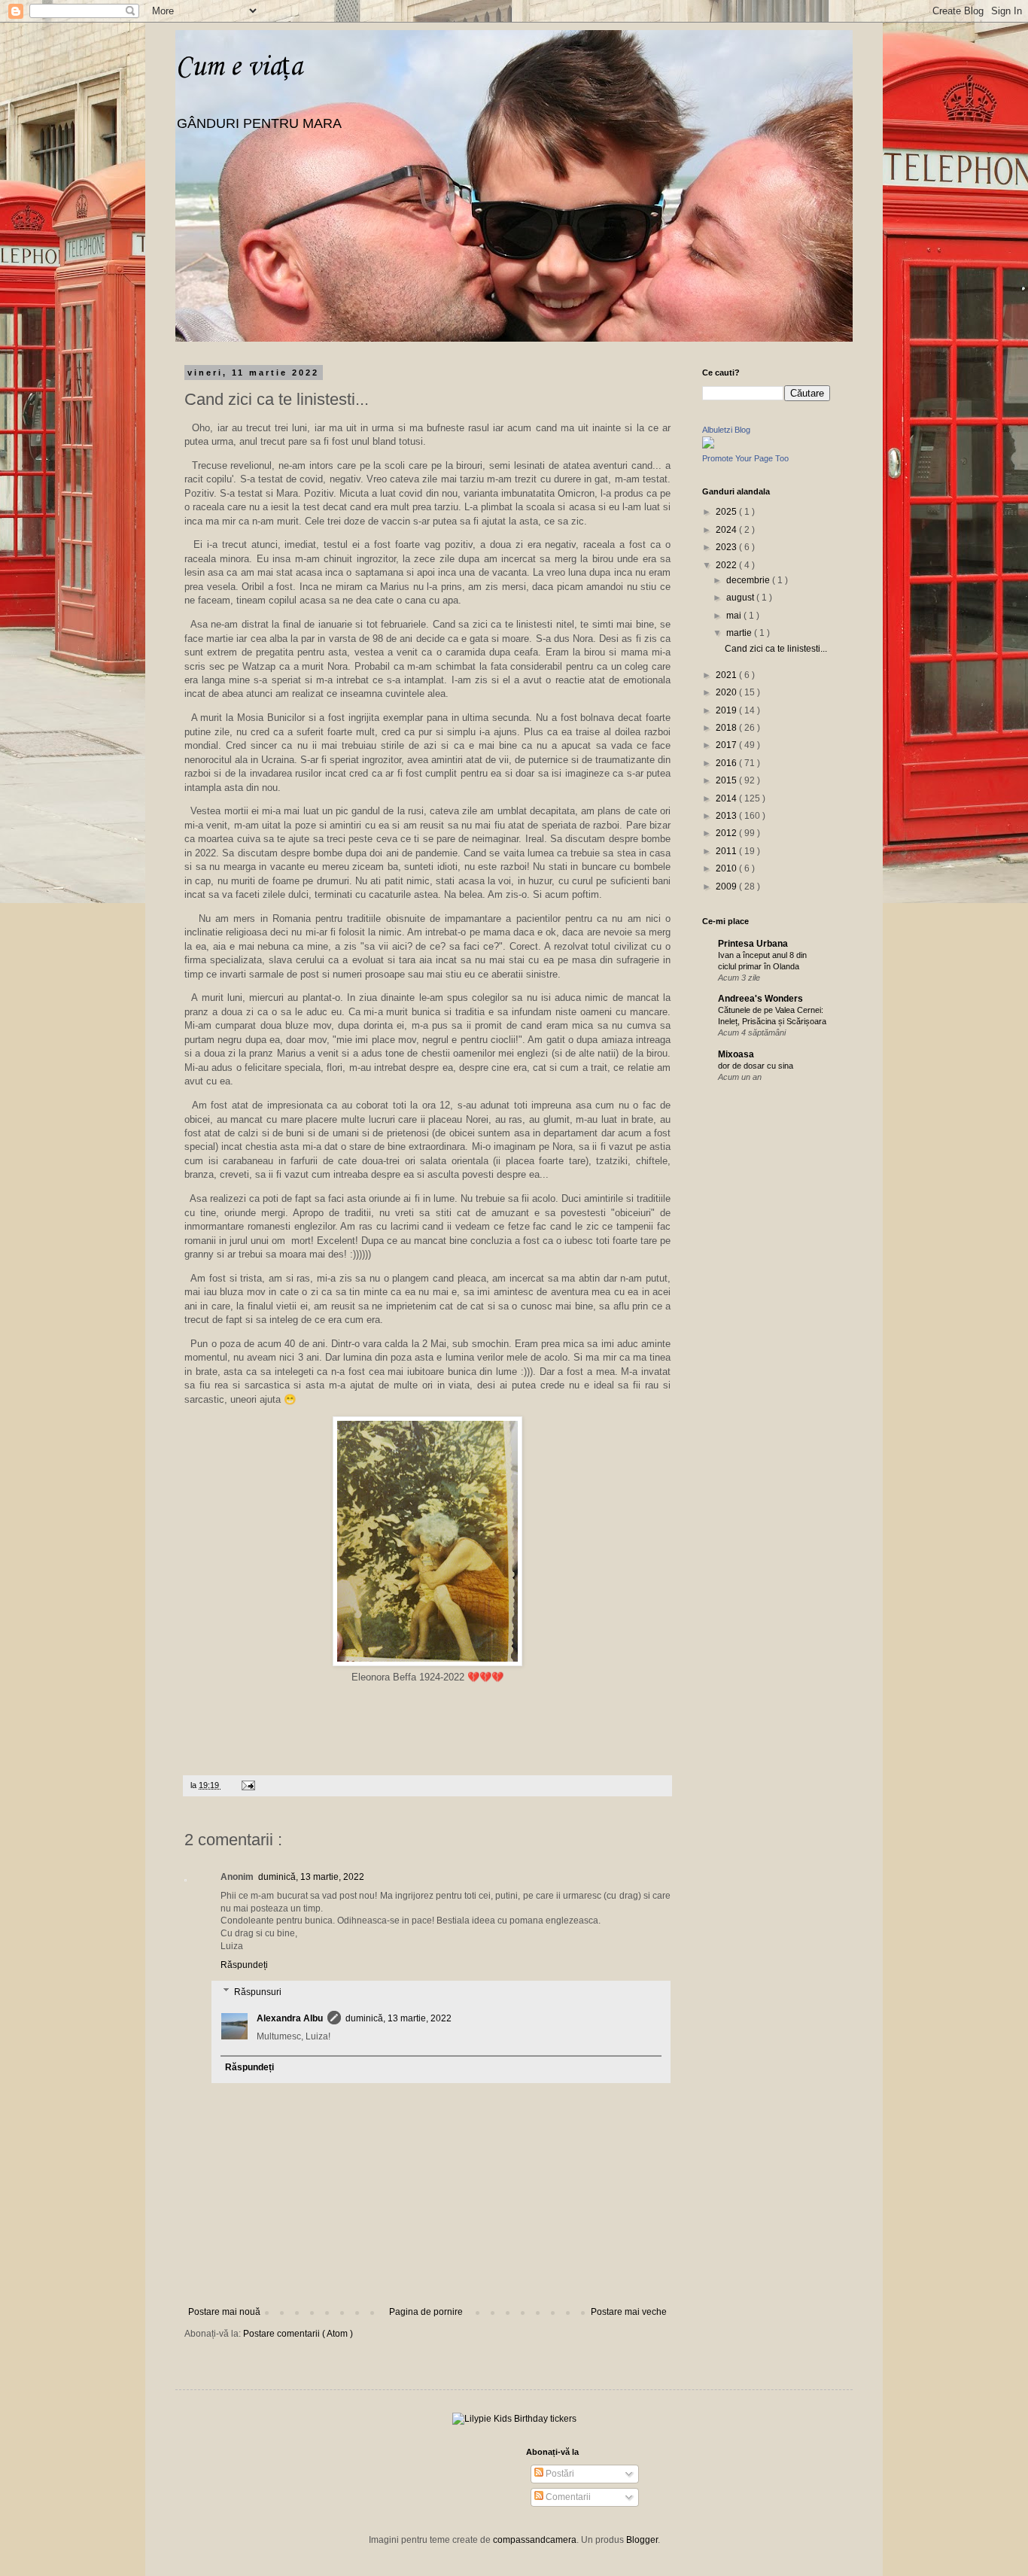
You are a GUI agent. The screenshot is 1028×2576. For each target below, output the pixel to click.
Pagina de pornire (426, 2312)
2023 (727, 547)
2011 (727, 851)
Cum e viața (239, 67)
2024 (727, 530)
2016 (727, 763)
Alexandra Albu (290, 2018)
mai (735, 616)
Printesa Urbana (753, 944)
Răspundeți (244, 1965)
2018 (727, 728)
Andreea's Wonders (760, 999)
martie (740, 633)
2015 (727, 780)
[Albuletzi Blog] (708, 446)
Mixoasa (736, 1054)
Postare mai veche (629, 2312)
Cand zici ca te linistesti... (776, 649)
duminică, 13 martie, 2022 (311, 1877)
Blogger (642, 2540)
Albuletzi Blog (726, 430)
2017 (727, 745)
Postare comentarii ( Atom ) (298, 2334)
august (741, 598)
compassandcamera (535, 2540)
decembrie (749, 580)
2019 (727, 710)
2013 (727, 816)
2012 (727, 833)
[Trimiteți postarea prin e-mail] (246, 1785)
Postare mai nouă (224, 2312)
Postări (559, 2474)
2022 (727, 565)
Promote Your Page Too (745, 458)
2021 (727, 675)
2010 (727, 868)
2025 (727, 512)
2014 (727, 798)
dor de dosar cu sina (756, 1066)
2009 (727, 887)
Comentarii (567, 2497)
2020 (727, 692)
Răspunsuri (258, 1992)
